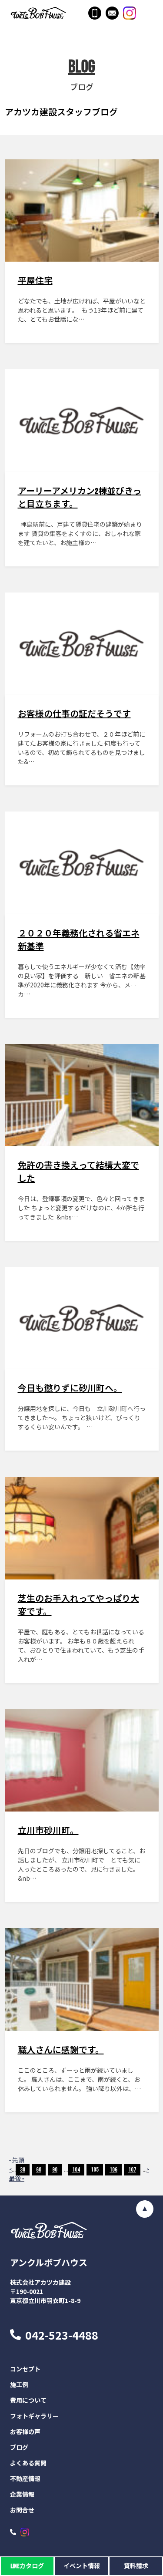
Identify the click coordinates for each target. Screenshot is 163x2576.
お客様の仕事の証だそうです (74, 714)
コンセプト (25, 2369)
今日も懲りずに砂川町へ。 (70, 1389)
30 (23, 2170)
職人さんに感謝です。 (61, 2051)
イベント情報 (82, 2566)
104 (76, 2170)
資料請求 (136, 2566)
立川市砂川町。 (48, 1831)
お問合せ (22, 2510)
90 (55, 2170)
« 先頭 (17, 2160)
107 (132, 2170)
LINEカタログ (27, 2566)
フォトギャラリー (34, 2416)
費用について (28, 2401)
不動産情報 (25, 2479)
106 (113, 2170)
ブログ (19, 2448)
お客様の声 (25, 2432)
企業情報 (22, 2495)
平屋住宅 (35, 281)
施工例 (19, 2385)
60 (39, 2170)
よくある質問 (28, 2463)
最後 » (17, 2179)
